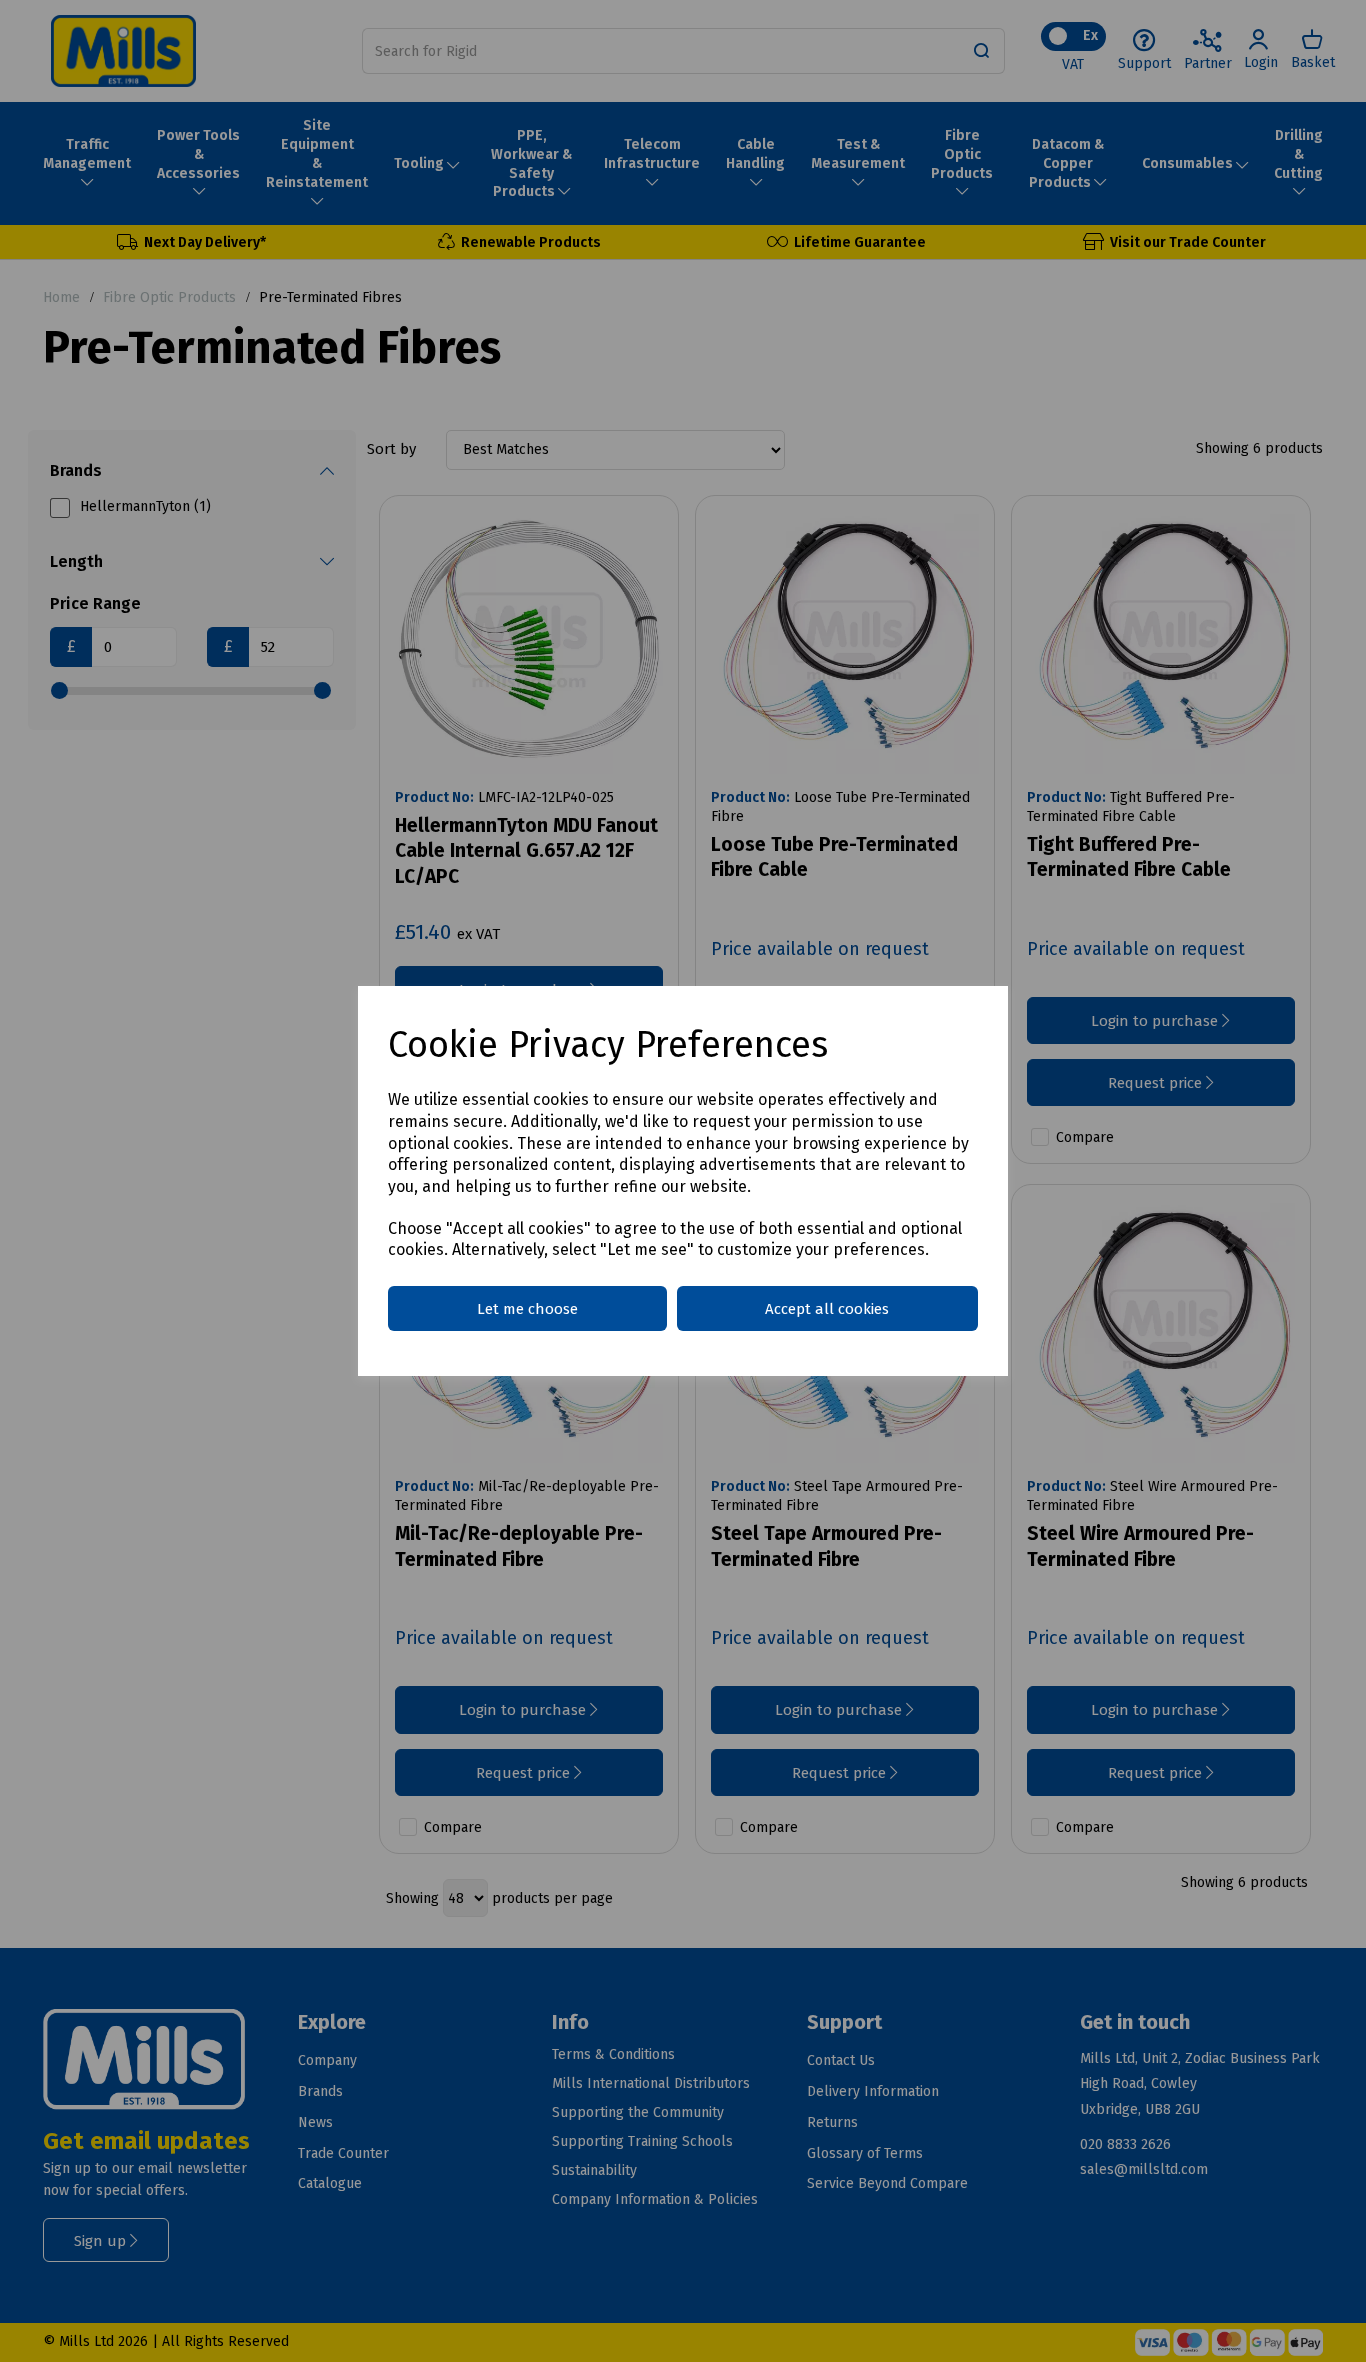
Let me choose (527, 1309)
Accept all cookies (827, 1309)
